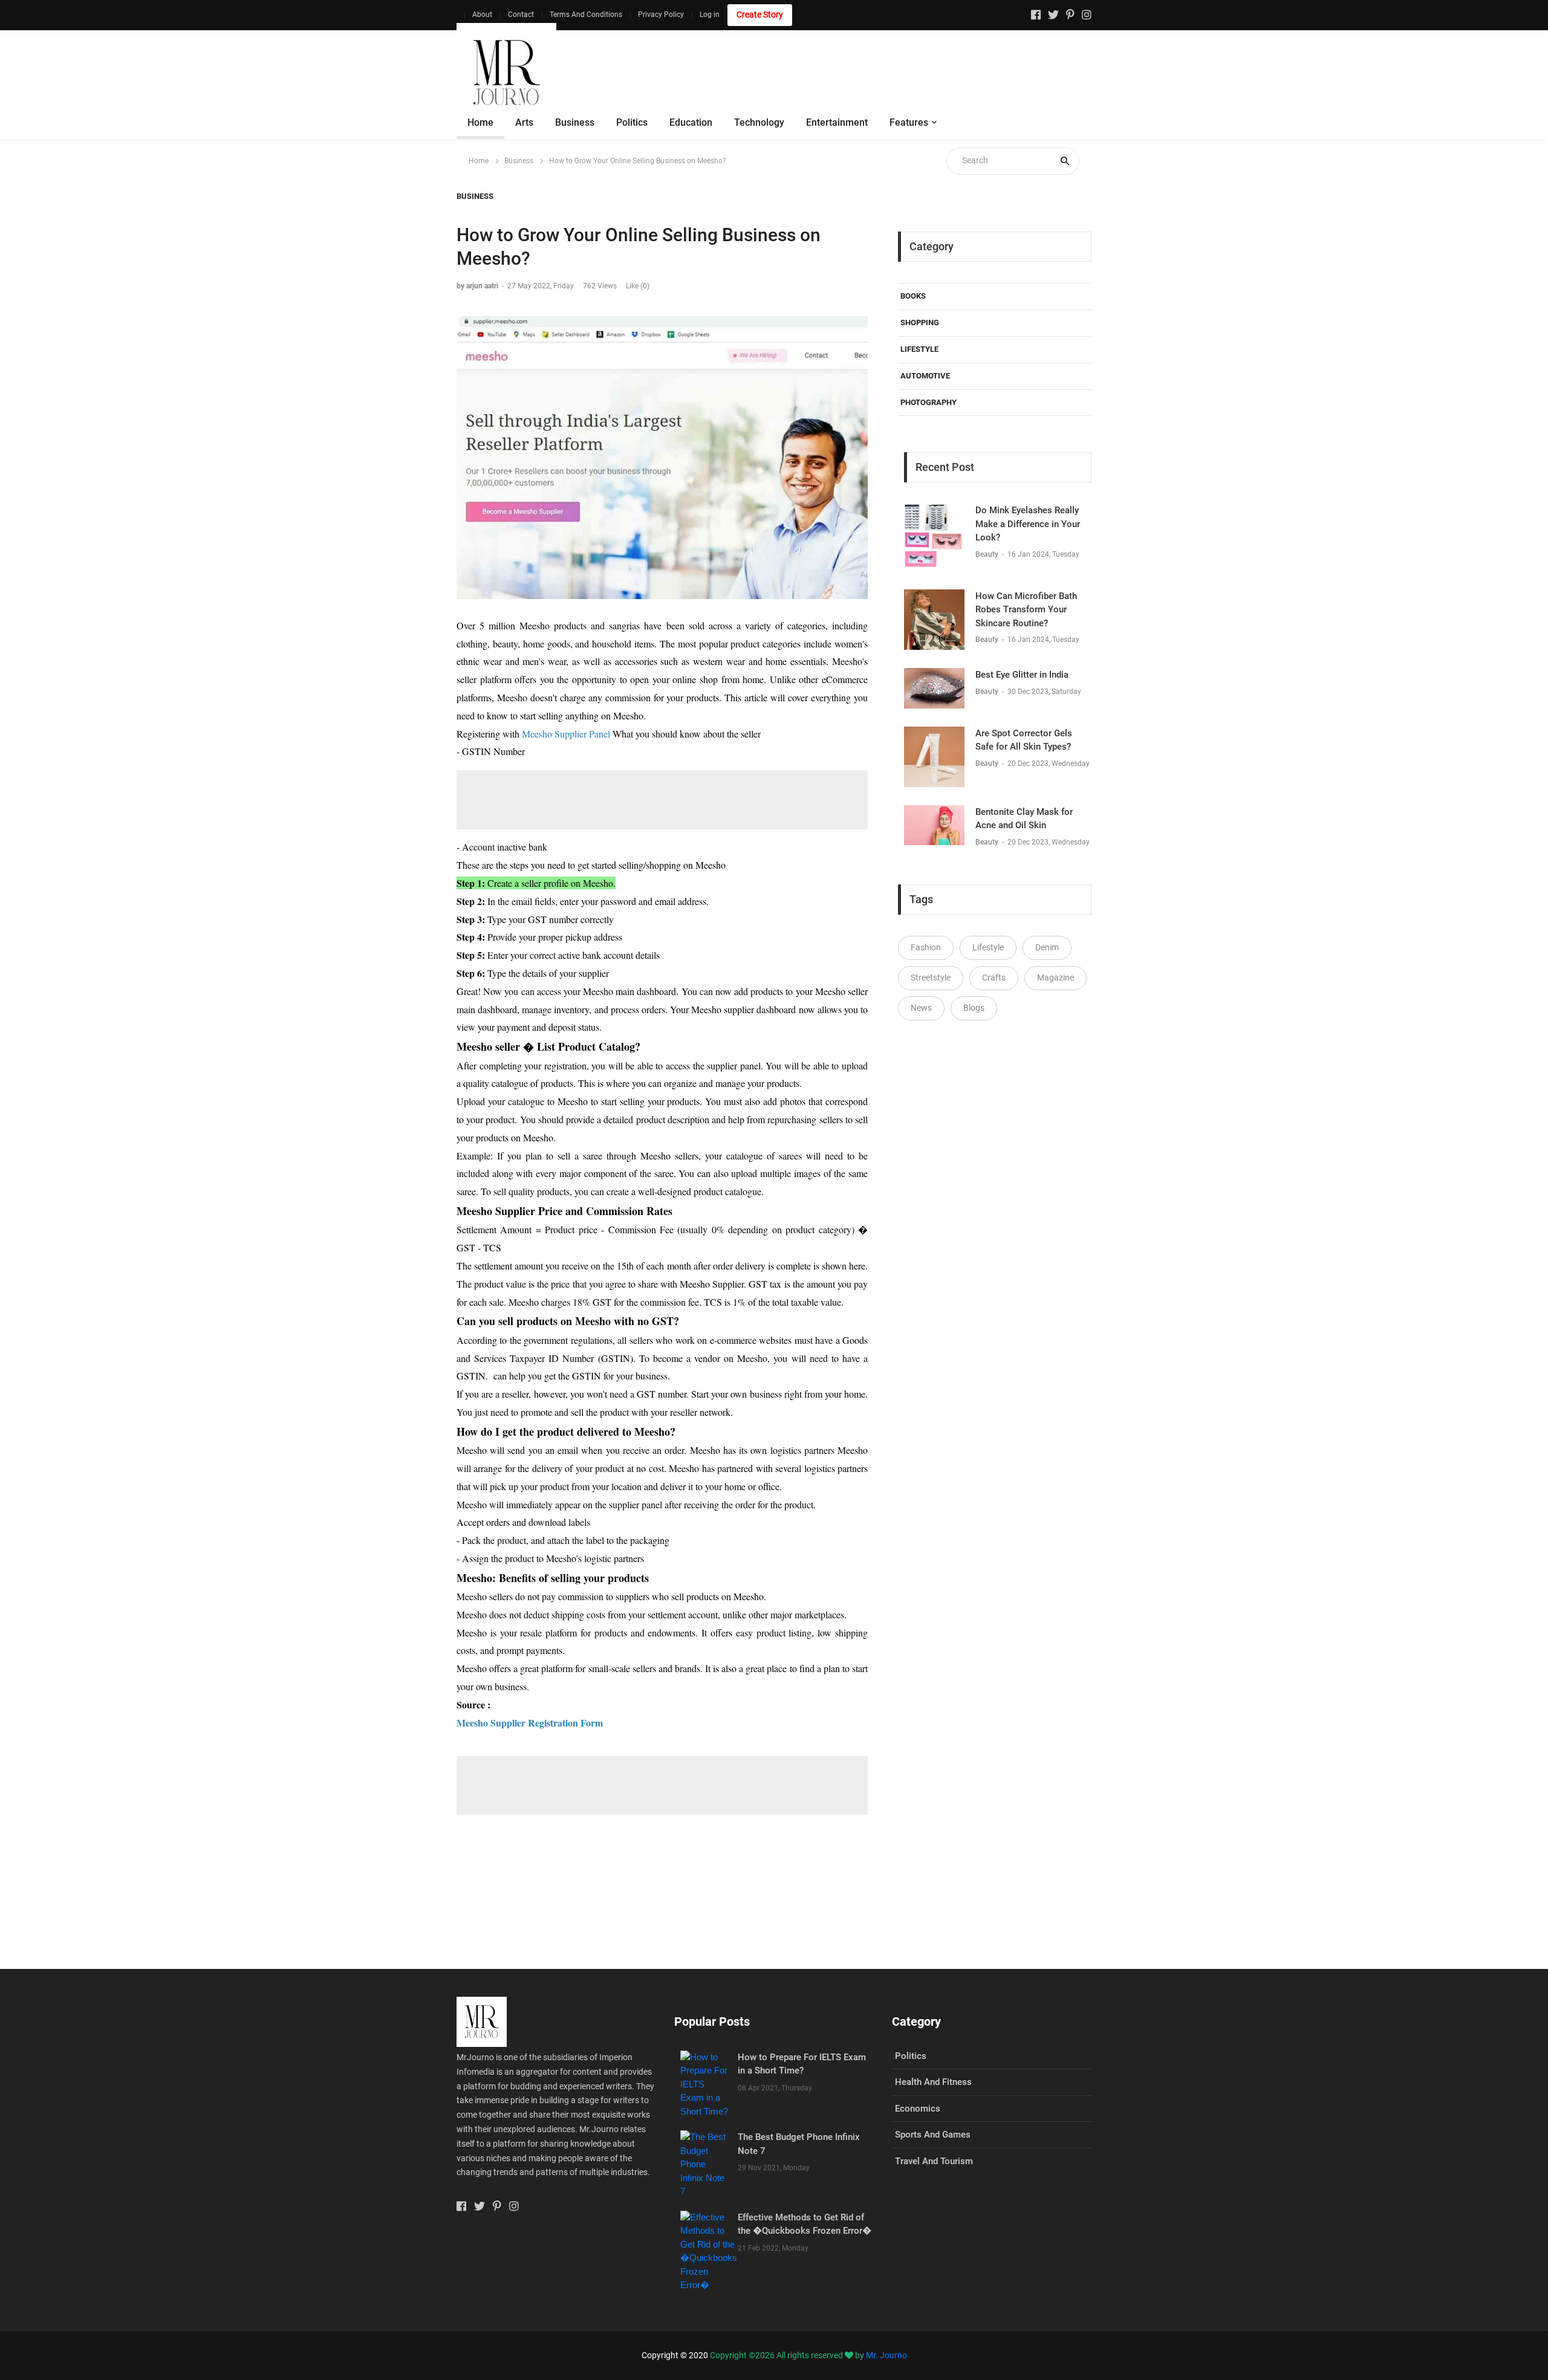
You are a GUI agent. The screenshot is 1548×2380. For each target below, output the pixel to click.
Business (575, 122)
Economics (918, 2109)
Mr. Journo (886, 2355)
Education (691, 122)
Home (480, 122)
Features (909, 122)
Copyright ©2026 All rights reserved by (788, 2355)
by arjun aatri (477, 286)
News (921, 1008)
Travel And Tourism (934, 2161)
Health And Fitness (933, 2082)
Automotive (925, 376)
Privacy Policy (661, 15)
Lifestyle (919, 349)
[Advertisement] (871, 73)
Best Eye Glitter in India (1022, 675)
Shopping (920, 323)
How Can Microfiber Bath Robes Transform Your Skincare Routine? (1026, 610)
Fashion (926, 947)
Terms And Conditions (586, 15)
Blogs (974, 1008)
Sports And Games (933, 2135)
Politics (632, 122)
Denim (1047, 947)
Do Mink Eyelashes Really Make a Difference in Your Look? (1028, 524)
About (482, 15)
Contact (521, 15)
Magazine (1055, 978)
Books (913, 296)
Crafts (994, 978)
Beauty (988, 554)
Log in (710, 15)
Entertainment (837, 122)
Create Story (760, 15)
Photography (928, 402)
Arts (524, 122)
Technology (759, 122)
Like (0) (638, 286)
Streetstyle (931, 978)
